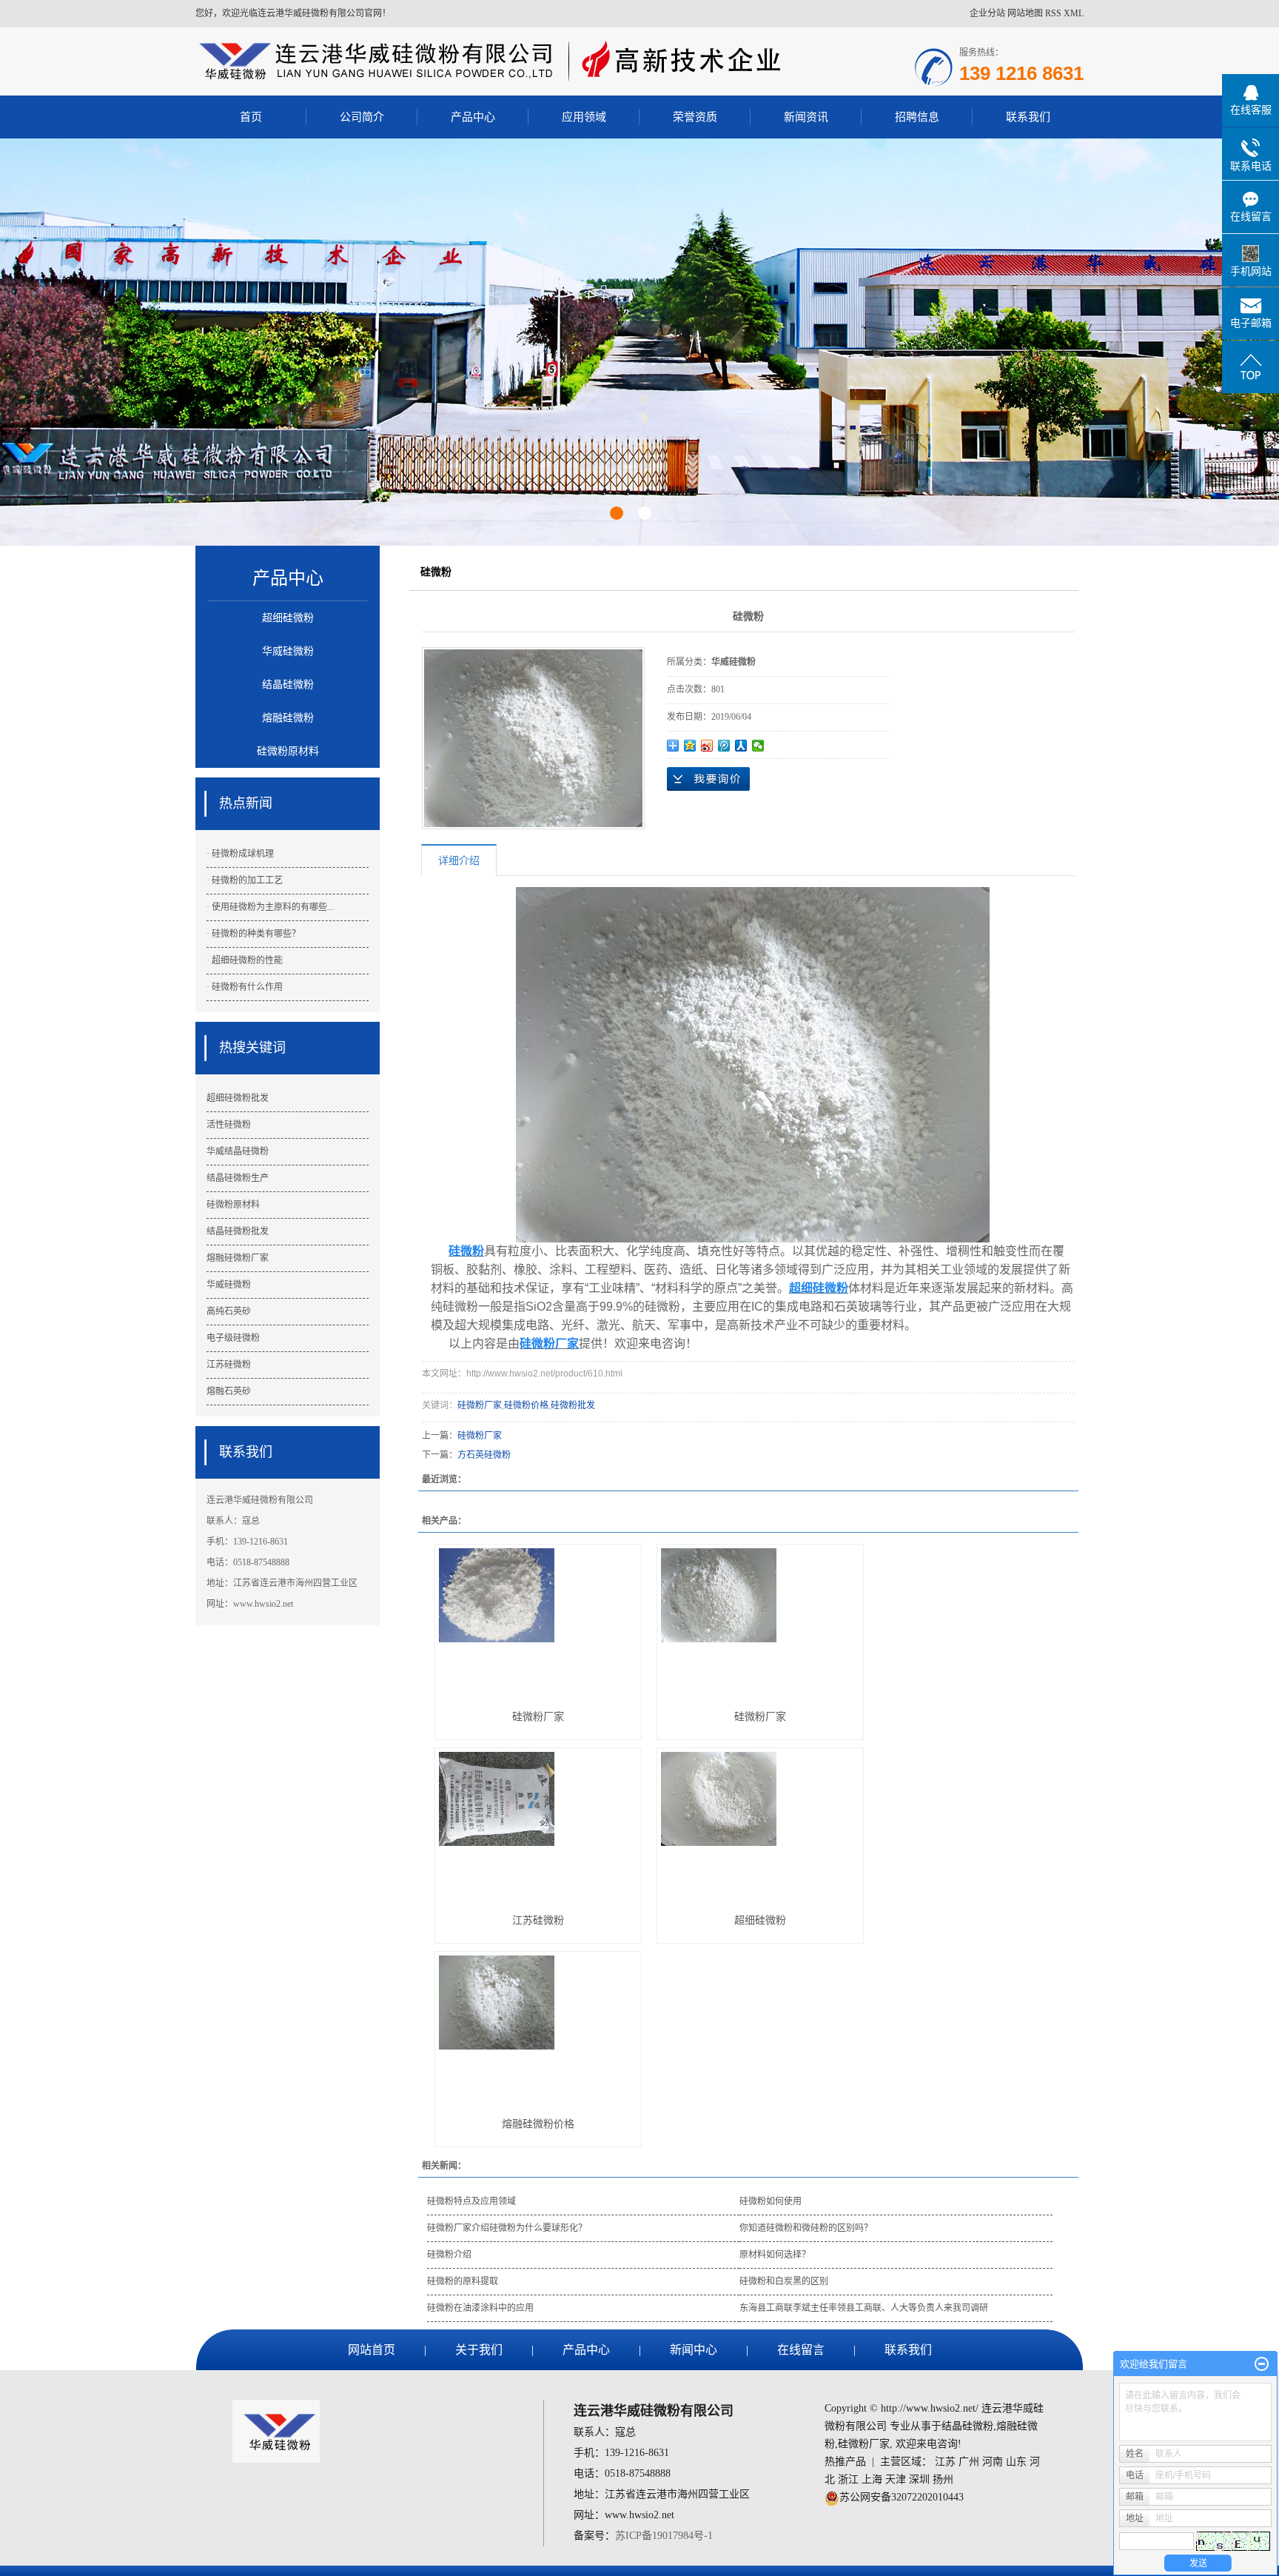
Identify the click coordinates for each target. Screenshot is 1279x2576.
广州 (969, 2462)
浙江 (848, 2479)
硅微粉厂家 (480, 1405)
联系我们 (1028, 117)
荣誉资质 (695, 117)
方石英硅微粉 (484, 1455)
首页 (251, 117)
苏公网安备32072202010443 (902, 2497)
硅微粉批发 (573, 1405)
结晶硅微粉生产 (238, 1178)
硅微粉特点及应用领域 (471, 2201)
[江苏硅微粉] (538, 1825)
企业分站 (987, 13)
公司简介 (362, 117)
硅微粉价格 (526, 1405)
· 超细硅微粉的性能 (245, 960)
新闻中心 (694, 2350)
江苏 (945, 2462)
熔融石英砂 (229, 1391)
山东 (1016, 2462)
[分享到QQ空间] (690, 746)
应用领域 (584, 117)
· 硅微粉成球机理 (240, 854)
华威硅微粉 (288, 651)
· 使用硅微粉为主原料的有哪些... (270, 907)
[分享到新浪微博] (707, 746)
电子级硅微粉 (233, 1338)
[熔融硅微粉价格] (538, 2028)
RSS (1053, 13)
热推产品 (845, 2462)
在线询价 (708, 779)
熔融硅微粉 (288, 718)
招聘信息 (917, 117)
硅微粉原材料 (288, 751)
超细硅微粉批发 (238, 1098)
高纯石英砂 (229, 1311)
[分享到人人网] (741, 746)
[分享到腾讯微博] (724, 746)
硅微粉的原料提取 (463, 2281)
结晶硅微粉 (288, 685)
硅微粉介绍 (449, 2255)
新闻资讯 (806, 117)
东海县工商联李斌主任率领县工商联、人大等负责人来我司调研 (864, 2308)
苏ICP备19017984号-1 (664, 2536)
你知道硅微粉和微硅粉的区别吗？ (806, 2228)
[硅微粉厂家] (538, 1621)
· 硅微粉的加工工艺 (245, 880)
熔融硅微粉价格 (538, 2124)
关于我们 (479, 2350)
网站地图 (1025, 13)
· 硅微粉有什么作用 (245, 987)
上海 (872, 2479)
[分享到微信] (758, 746)
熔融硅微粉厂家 (238, 1258)
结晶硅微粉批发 (238, 1231)
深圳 (919, 2479)
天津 (896, 2479)
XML (1074, 13)
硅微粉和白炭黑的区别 (784, 2281)
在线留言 (801, 2350)
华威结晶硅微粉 (238, 1151)
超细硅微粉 (288, 618)
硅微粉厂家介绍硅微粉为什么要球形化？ (507, 2228)
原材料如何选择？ (775, 2255)
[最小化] (1262, 2364)
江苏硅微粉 (229, 1365)
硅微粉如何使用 (771, 2201)
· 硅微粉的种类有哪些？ (254, 934)
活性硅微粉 (229, 1125)
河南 (993, 2462)
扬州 (943, 2479)
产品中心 (473, 117)
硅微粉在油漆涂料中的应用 (480, 2308)
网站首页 (372, 2350)
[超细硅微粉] (760, 1825)
